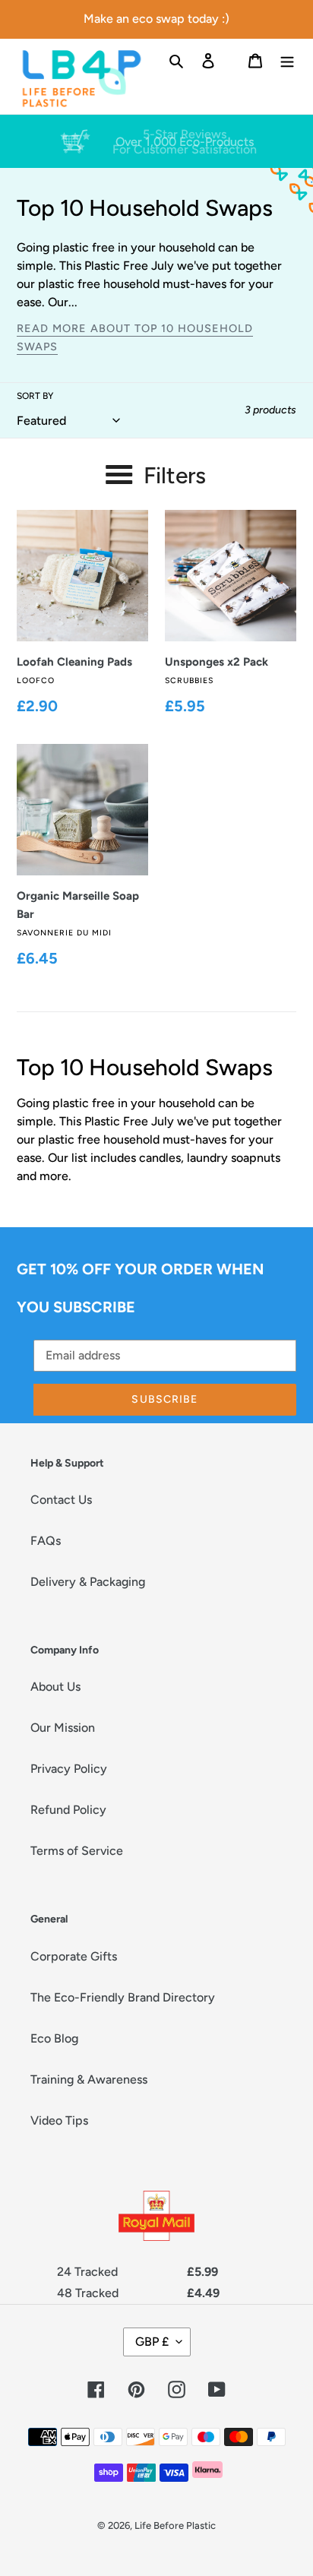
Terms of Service (77, 1851)
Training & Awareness (89, 2079)
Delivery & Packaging (88, 1582)
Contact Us (61, 1500)
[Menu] (287, 60)
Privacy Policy (69, 1769)
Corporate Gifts (74, 1956)
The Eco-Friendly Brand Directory (123, 1997)
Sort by (35, 396)
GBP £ (152, 2342)
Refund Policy (68, 1810)
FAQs (46, 1541)
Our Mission (63, 1728)
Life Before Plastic (175, 2525)
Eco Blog (54, 2038)
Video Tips (59, 2120)
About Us (55, 1687)
